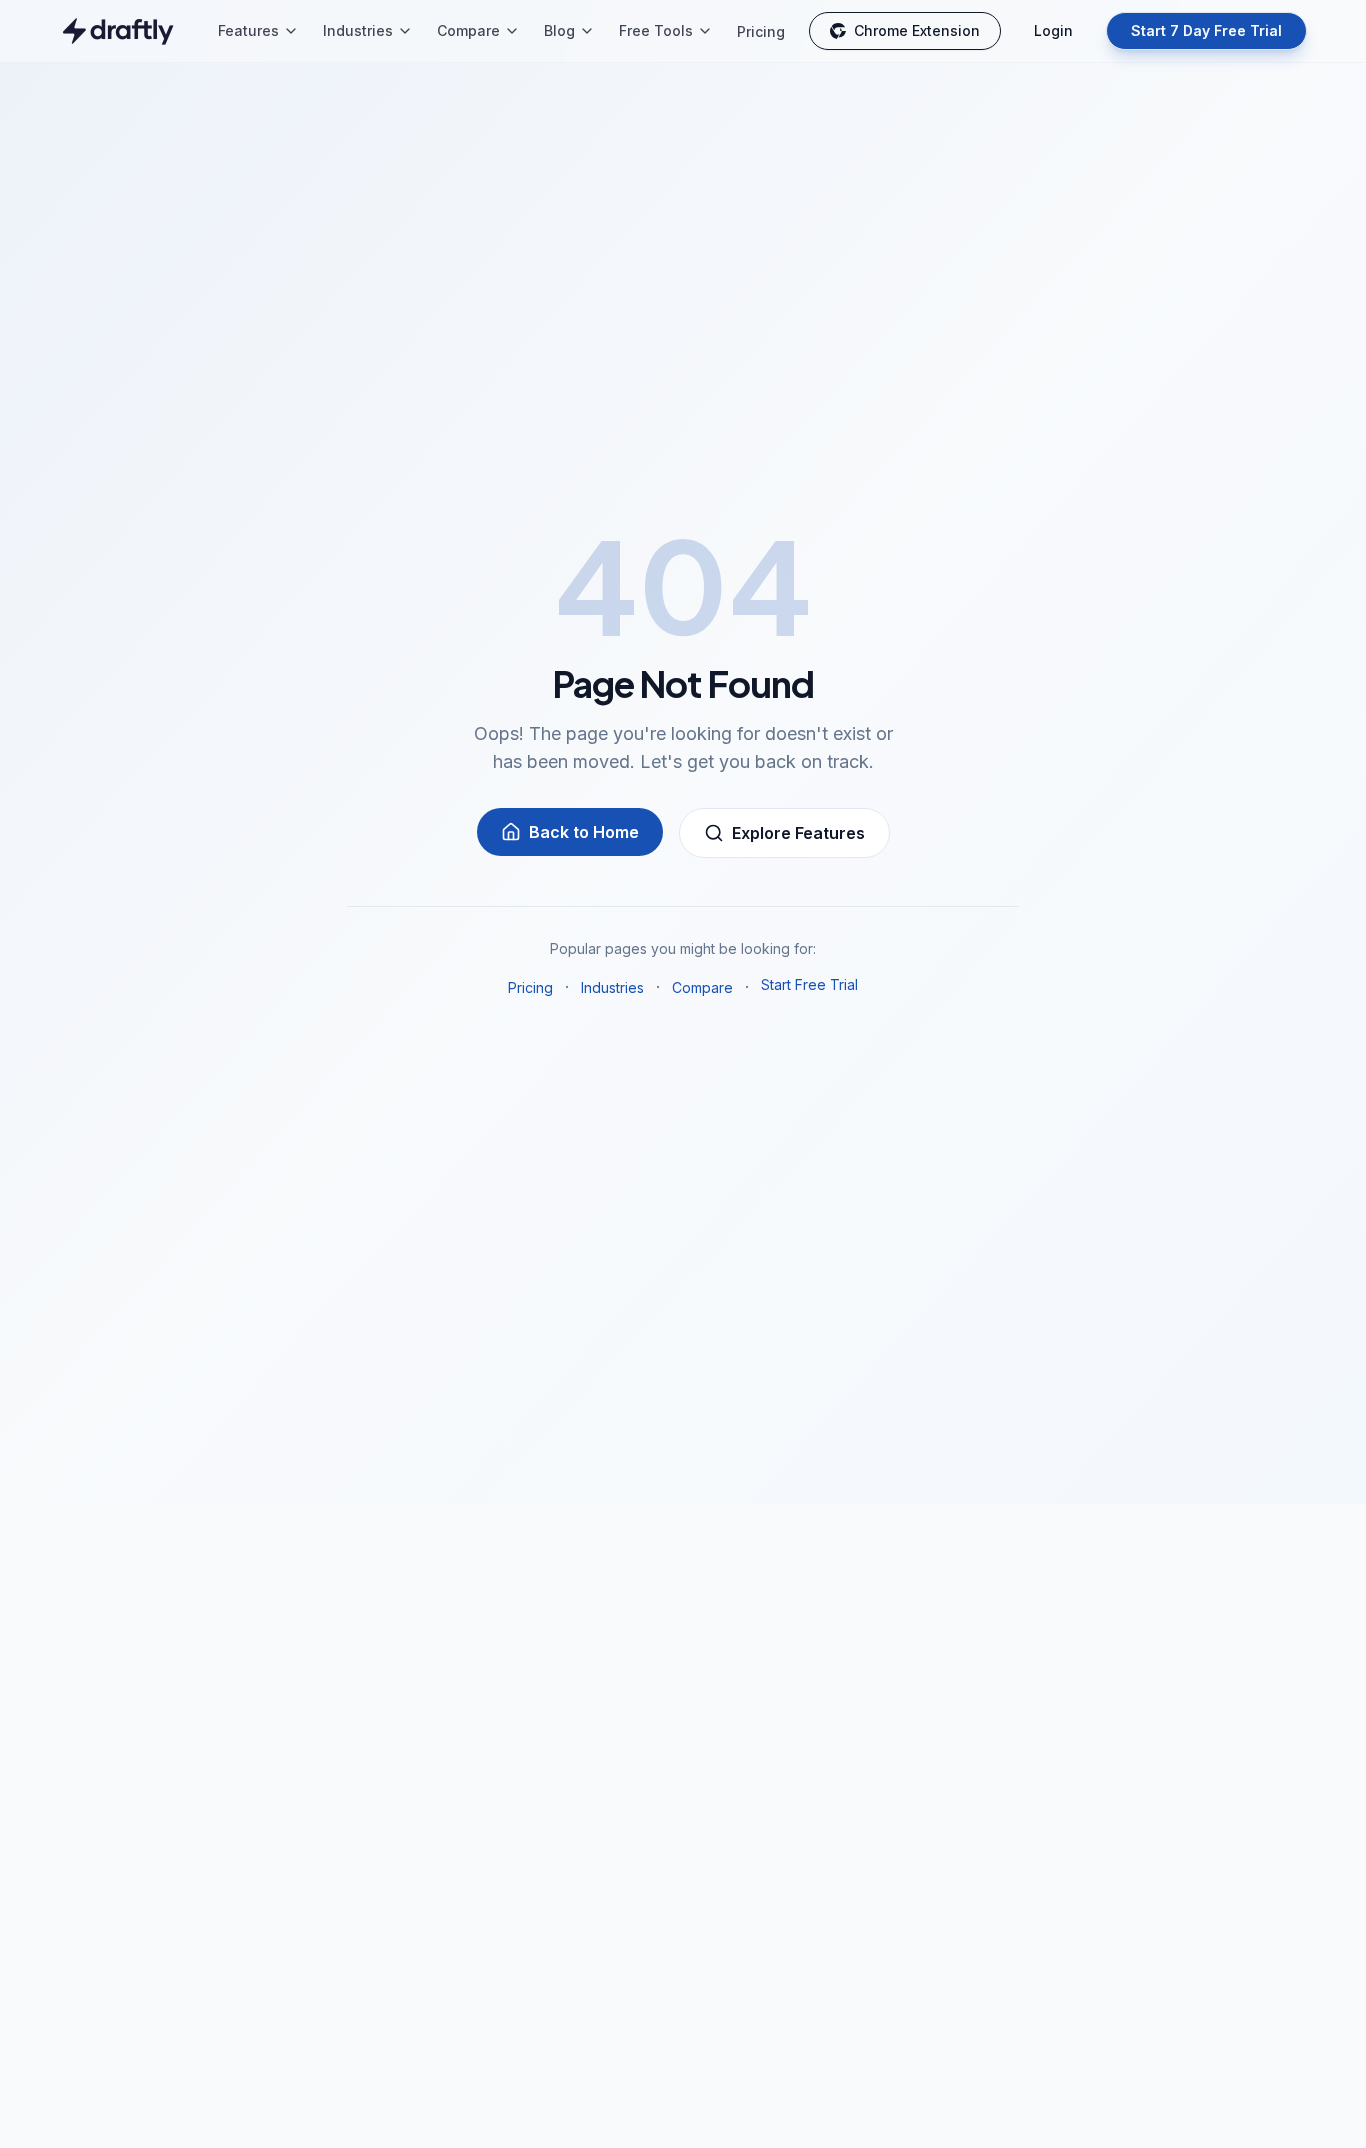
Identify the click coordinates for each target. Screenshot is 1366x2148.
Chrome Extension (917, 30)
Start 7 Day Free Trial (1206, 30)
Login (1053, 30)
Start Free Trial (809, 984)
